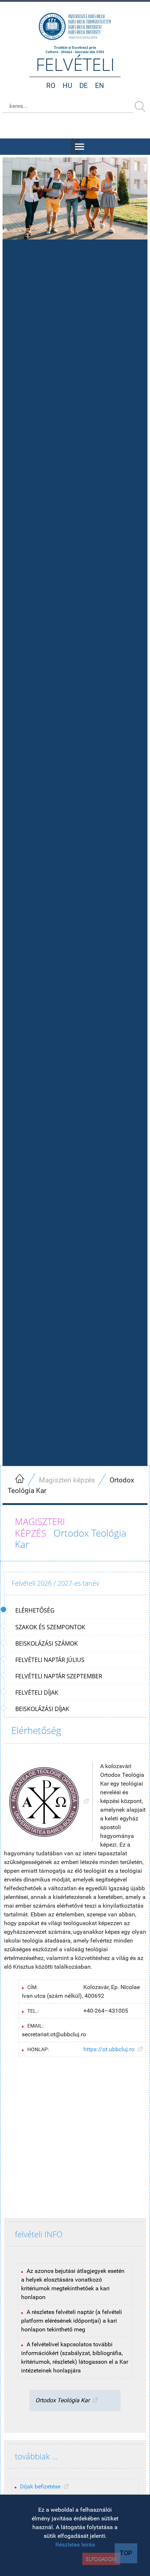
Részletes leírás (75, 2545)
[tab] (75, 1611)
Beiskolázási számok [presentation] (47, 1643)
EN (100, 86)
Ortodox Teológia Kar (62, 2400)
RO (51, 86)
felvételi (75, 64)
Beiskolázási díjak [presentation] (42, 1709)
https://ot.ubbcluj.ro (109, 2049)
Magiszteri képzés (67, 1480)
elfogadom (101, 2559)
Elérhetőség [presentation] (35, 1610)
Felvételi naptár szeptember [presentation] (59, 1676)
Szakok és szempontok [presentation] (50, 1627)
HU (67, 86)
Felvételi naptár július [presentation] (50, 1660)
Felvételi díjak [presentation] (37, 1692)
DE (84, 86)
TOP (126, 2553)
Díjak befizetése (40, 2486)
